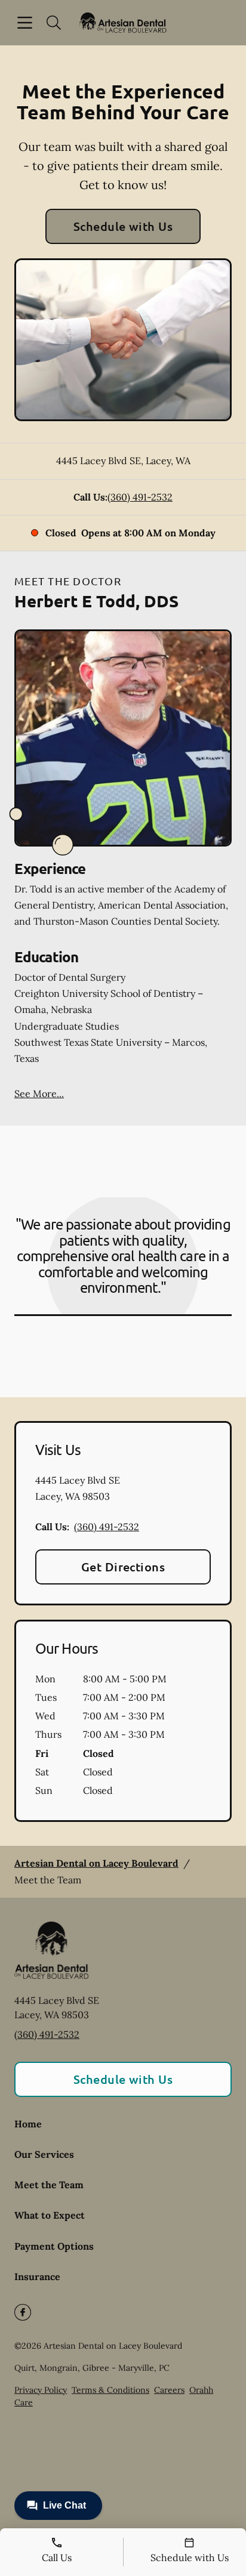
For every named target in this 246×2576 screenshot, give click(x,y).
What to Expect (50, 2215)
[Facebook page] (23, 2312)
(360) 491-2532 (140, 497)
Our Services (44, 2154)
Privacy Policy (41, 2390)
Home (28, 2124)
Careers (169, 2390)
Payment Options (54, 2246)
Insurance (37, 2277)
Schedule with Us (123, 226)
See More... (39, 1094)
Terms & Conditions (110, 2390)
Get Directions (123, 1567)
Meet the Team (49, 2185)
